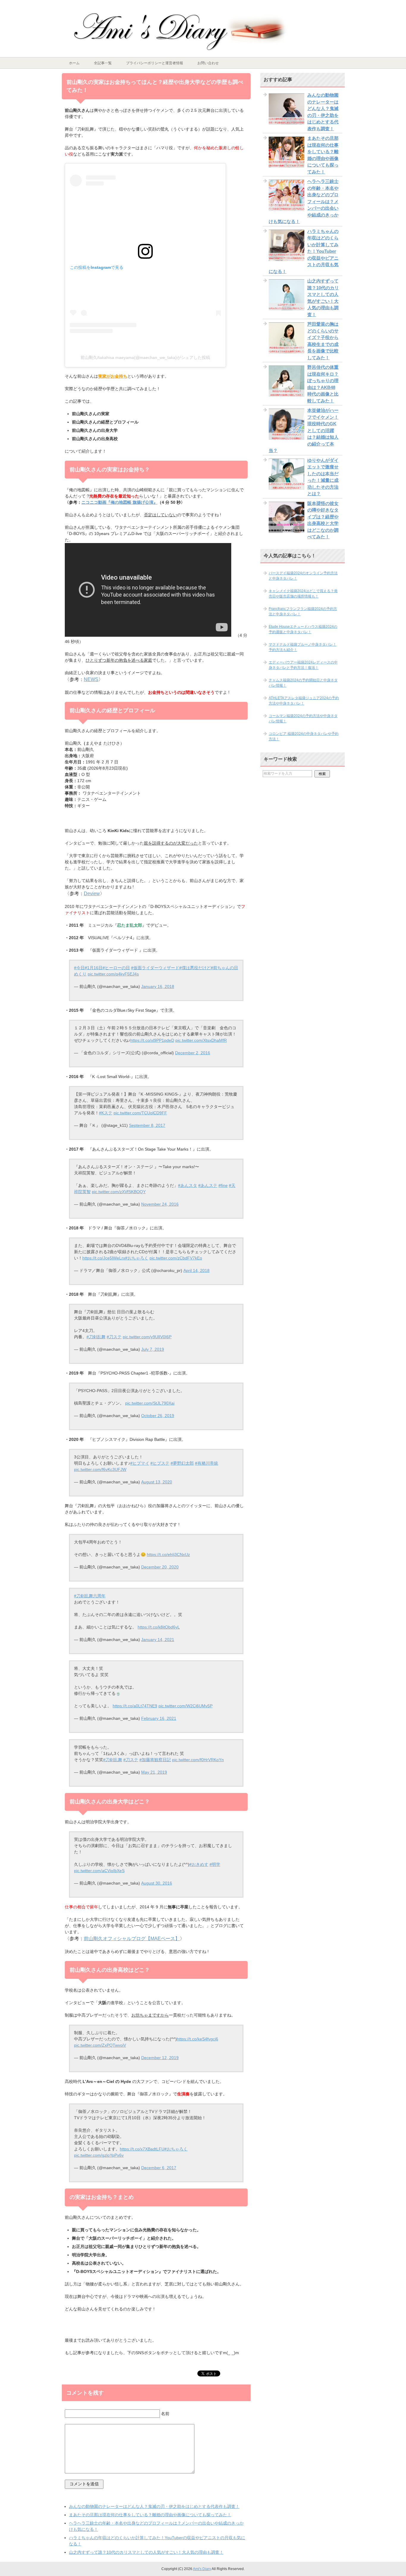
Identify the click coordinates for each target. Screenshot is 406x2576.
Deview (92, 894)
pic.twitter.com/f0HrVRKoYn (198, 1760)
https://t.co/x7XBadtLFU (142, 2149)
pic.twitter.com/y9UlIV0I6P (147, 1337)
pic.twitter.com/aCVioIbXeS (99, 1871)
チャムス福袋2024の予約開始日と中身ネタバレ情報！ (303, 683)
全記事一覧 (103, 63)
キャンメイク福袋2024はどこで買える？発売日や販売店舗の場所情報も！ (303, 594)
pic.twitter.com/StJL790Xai (150, 1403)
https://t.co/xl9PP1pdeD (152, 1040)
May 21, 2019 (154, 1772)
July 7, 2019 (153, 1349)
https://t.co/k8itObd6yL (159, 1627)
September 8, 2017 (147, 1125)
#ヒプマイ (140, 1463)
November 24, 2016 (160, 1204)
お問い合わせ (208, 63)
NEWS (91, 679)
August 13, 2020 (157, 1482)
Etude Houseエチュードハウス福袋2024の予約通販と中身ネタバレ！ (303, 629)
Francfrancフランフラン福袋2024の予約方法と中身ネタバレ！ (303, 611)
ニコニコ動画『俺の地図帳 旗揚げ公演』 (119, 502)
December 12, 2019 (160, 2058)
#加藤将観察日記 (155, 1760)
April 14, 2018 (196, 1270)
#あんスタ (188, 1185)
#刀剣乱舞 (96, 1337)
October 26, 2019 (158, 1416)
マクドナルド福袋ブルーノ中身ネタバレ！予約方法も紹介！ (303, 647)
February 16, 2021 (159, 1718)
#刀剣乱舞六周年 (90, 1596)
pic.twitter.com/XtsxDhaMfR (201, 1040)
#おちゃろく (137, 1258)
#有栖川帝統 (207, 1463)
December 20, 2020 (160, 1567)
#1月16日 (94, 968)
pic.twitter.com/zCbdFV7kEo (176, 1258)
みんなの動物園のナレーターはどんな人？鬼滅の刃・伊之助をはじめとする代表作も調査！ (154, 2506)
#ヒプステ (160, 1463)
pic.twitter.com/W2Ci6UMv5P (185, 1706)
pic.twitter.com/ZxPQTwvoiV (100, 2045)
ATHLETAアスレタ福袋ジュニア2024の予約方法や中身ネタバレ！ (304, 701)
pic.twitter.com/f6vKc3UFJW (100, 1469)
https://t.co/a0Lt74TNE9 (135, 1706)
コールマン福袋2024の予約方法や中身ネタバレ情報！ (303, 718)
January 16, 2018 (158, 986)
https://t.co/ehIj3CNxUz (168, 1554)
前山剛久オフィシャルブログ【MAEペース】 (132, 1939)
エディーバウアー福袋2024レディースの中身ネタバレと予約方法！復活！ (303, 665)
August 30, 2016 (157, 1883)
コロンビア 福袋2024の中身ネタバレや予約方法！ (304, 736)
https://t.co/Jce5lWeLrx (104, 1258)
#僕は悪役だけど (195, 968)
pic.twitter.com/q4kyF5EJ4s (113, 974)
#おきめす (199, 1864)
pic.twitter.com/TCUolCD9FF (140, 1113)
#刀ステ (114, 1337)
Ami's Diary (202, 2569)
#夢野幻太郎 (182, 1463)
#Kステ (106, 1113)
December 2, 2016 (193, 1053)
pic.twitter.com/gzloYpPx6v (99, 2155)
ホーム (74, 63)
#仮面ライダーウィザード (155, 968)
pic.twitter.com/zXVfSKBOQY (119, 1192)
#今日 (79, 968)
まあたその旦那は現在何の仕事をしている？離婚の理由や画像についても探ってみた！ (150, 2515)
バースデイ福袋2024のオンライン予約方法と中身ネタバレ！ (303, 576)
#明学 (215, 1864)
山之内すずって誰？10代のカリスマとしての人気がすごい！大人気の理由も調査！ (146, 2552)
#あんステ (208, 1185)
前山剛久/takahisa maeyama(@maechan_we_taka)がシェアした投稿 (145, 357)
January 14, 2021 (158, 1640)
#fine (223, 1185)
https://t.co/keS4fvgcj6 (198, 2039)
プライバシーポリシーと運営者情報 (155, 63)
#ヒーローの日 (116, 968)
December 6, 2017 (159, 2168)
